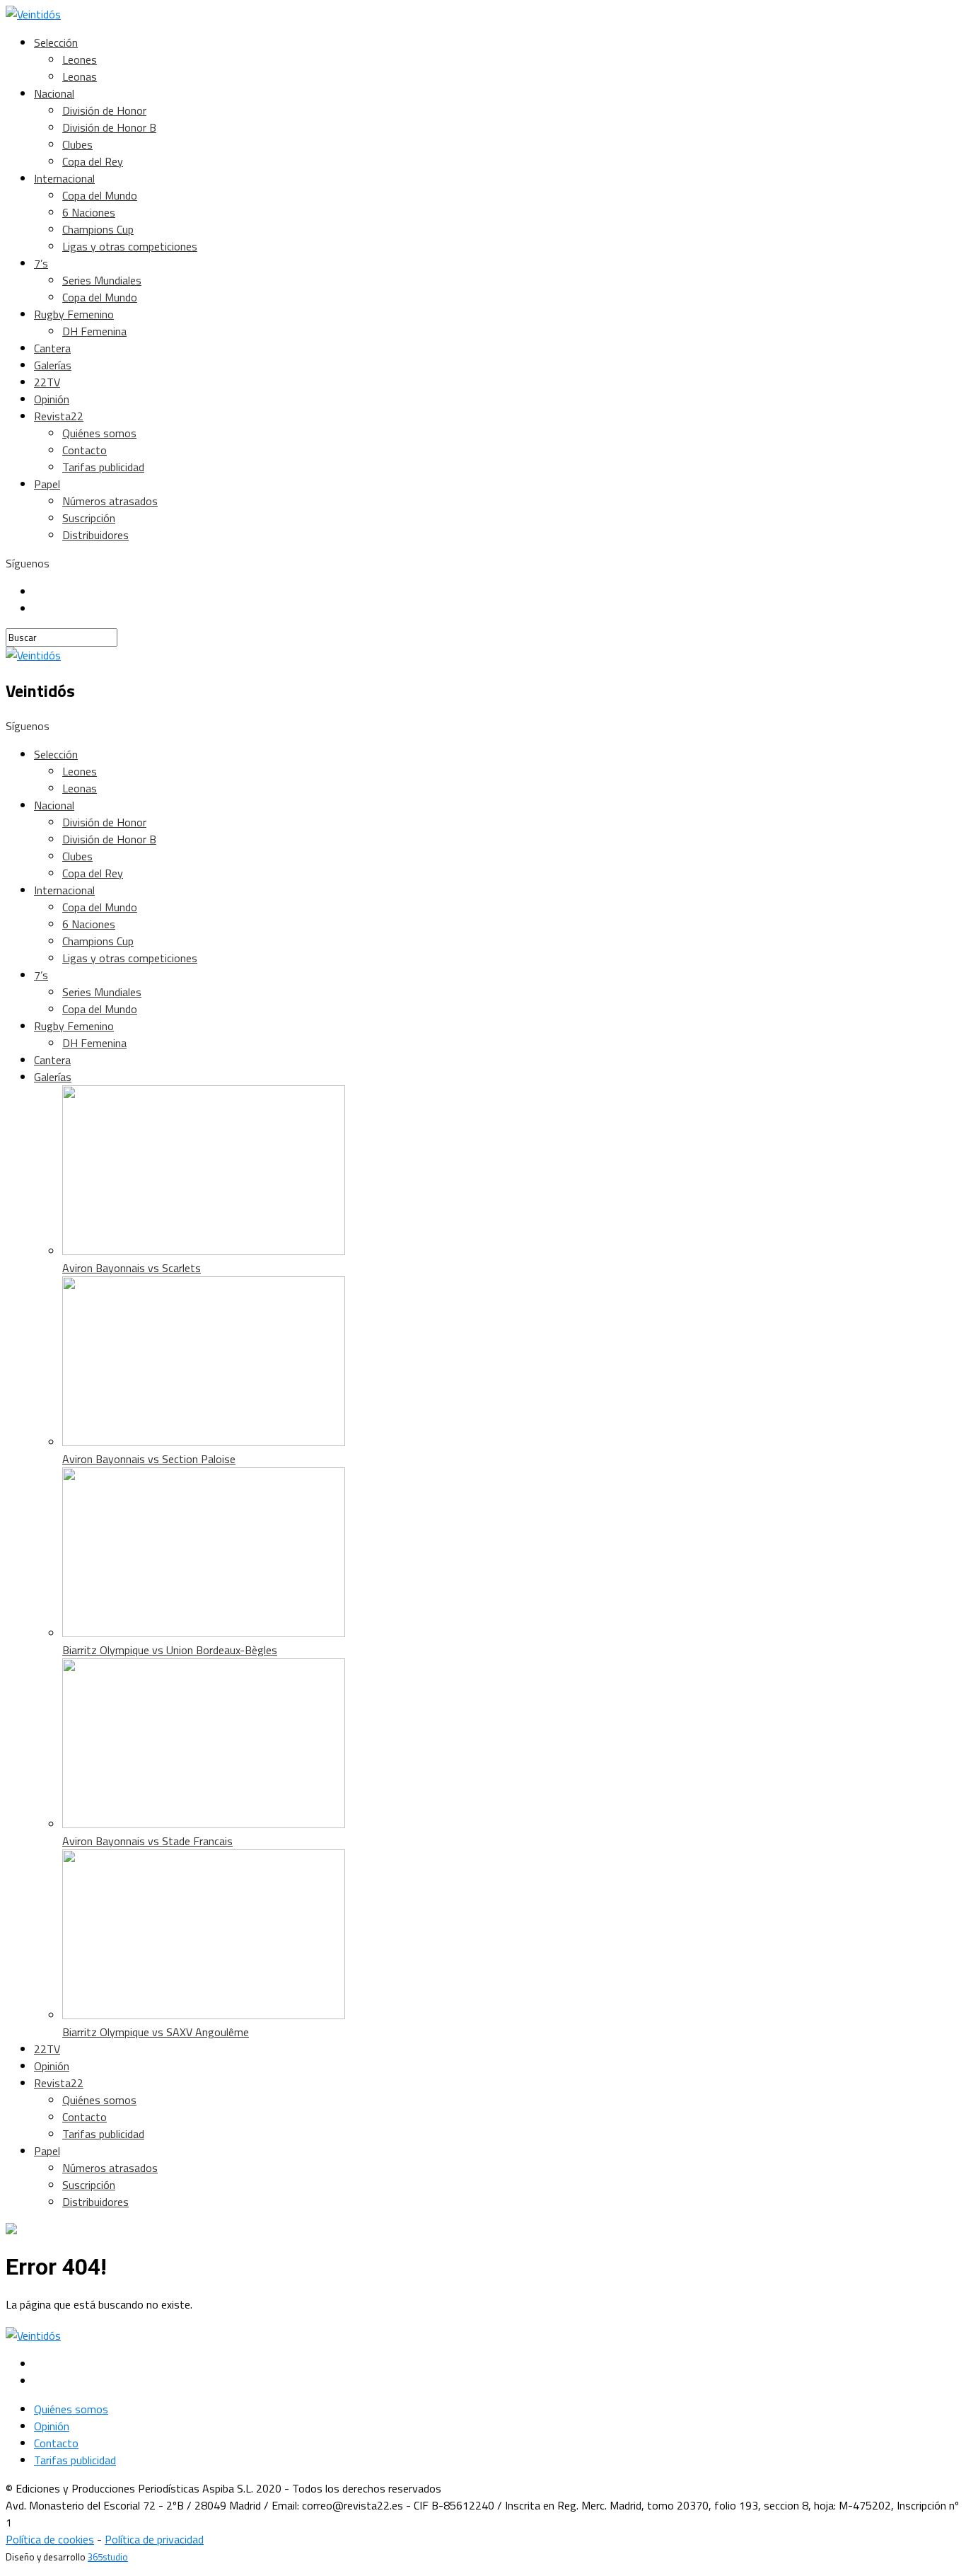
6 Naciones (89, 212)
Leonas (80, 76)
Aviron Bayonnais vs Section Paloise (149, 1459)
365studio (108, 2557)
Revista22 (59, 416)
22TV (47, 382)
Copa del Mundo (100, 195)
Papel (47, 484)
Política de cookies (50, 2539)
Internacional (64, 178)
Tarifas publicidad (103, 467)
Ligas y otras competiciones (130, 246)
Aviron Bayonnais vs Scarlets (132, 1268)
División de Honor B (109, 127)
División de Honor (104, 110)
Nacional (54, 93)
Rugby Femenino (74, 314)
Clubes (77, 144)
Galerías (53, 365)
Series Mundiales (102, 280)
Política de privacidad (154, 2539)
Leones (80, 59)
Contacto (85, 450)
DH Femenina (94, 331)
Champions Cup (98, 229)
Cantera (52, 348)
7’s (41, 263)
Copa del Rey (93, 161)
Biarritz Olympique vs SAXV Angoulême (156, 2032)
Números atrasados (110, 501)
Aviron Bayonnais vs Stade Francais (147, 1841)
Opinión (52, 399)
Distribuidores (95, 535)
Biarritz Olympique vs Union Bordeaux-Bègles (170, 1650)
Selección (56, 42)
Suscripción (89, 518)
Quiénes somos (99, 433)
